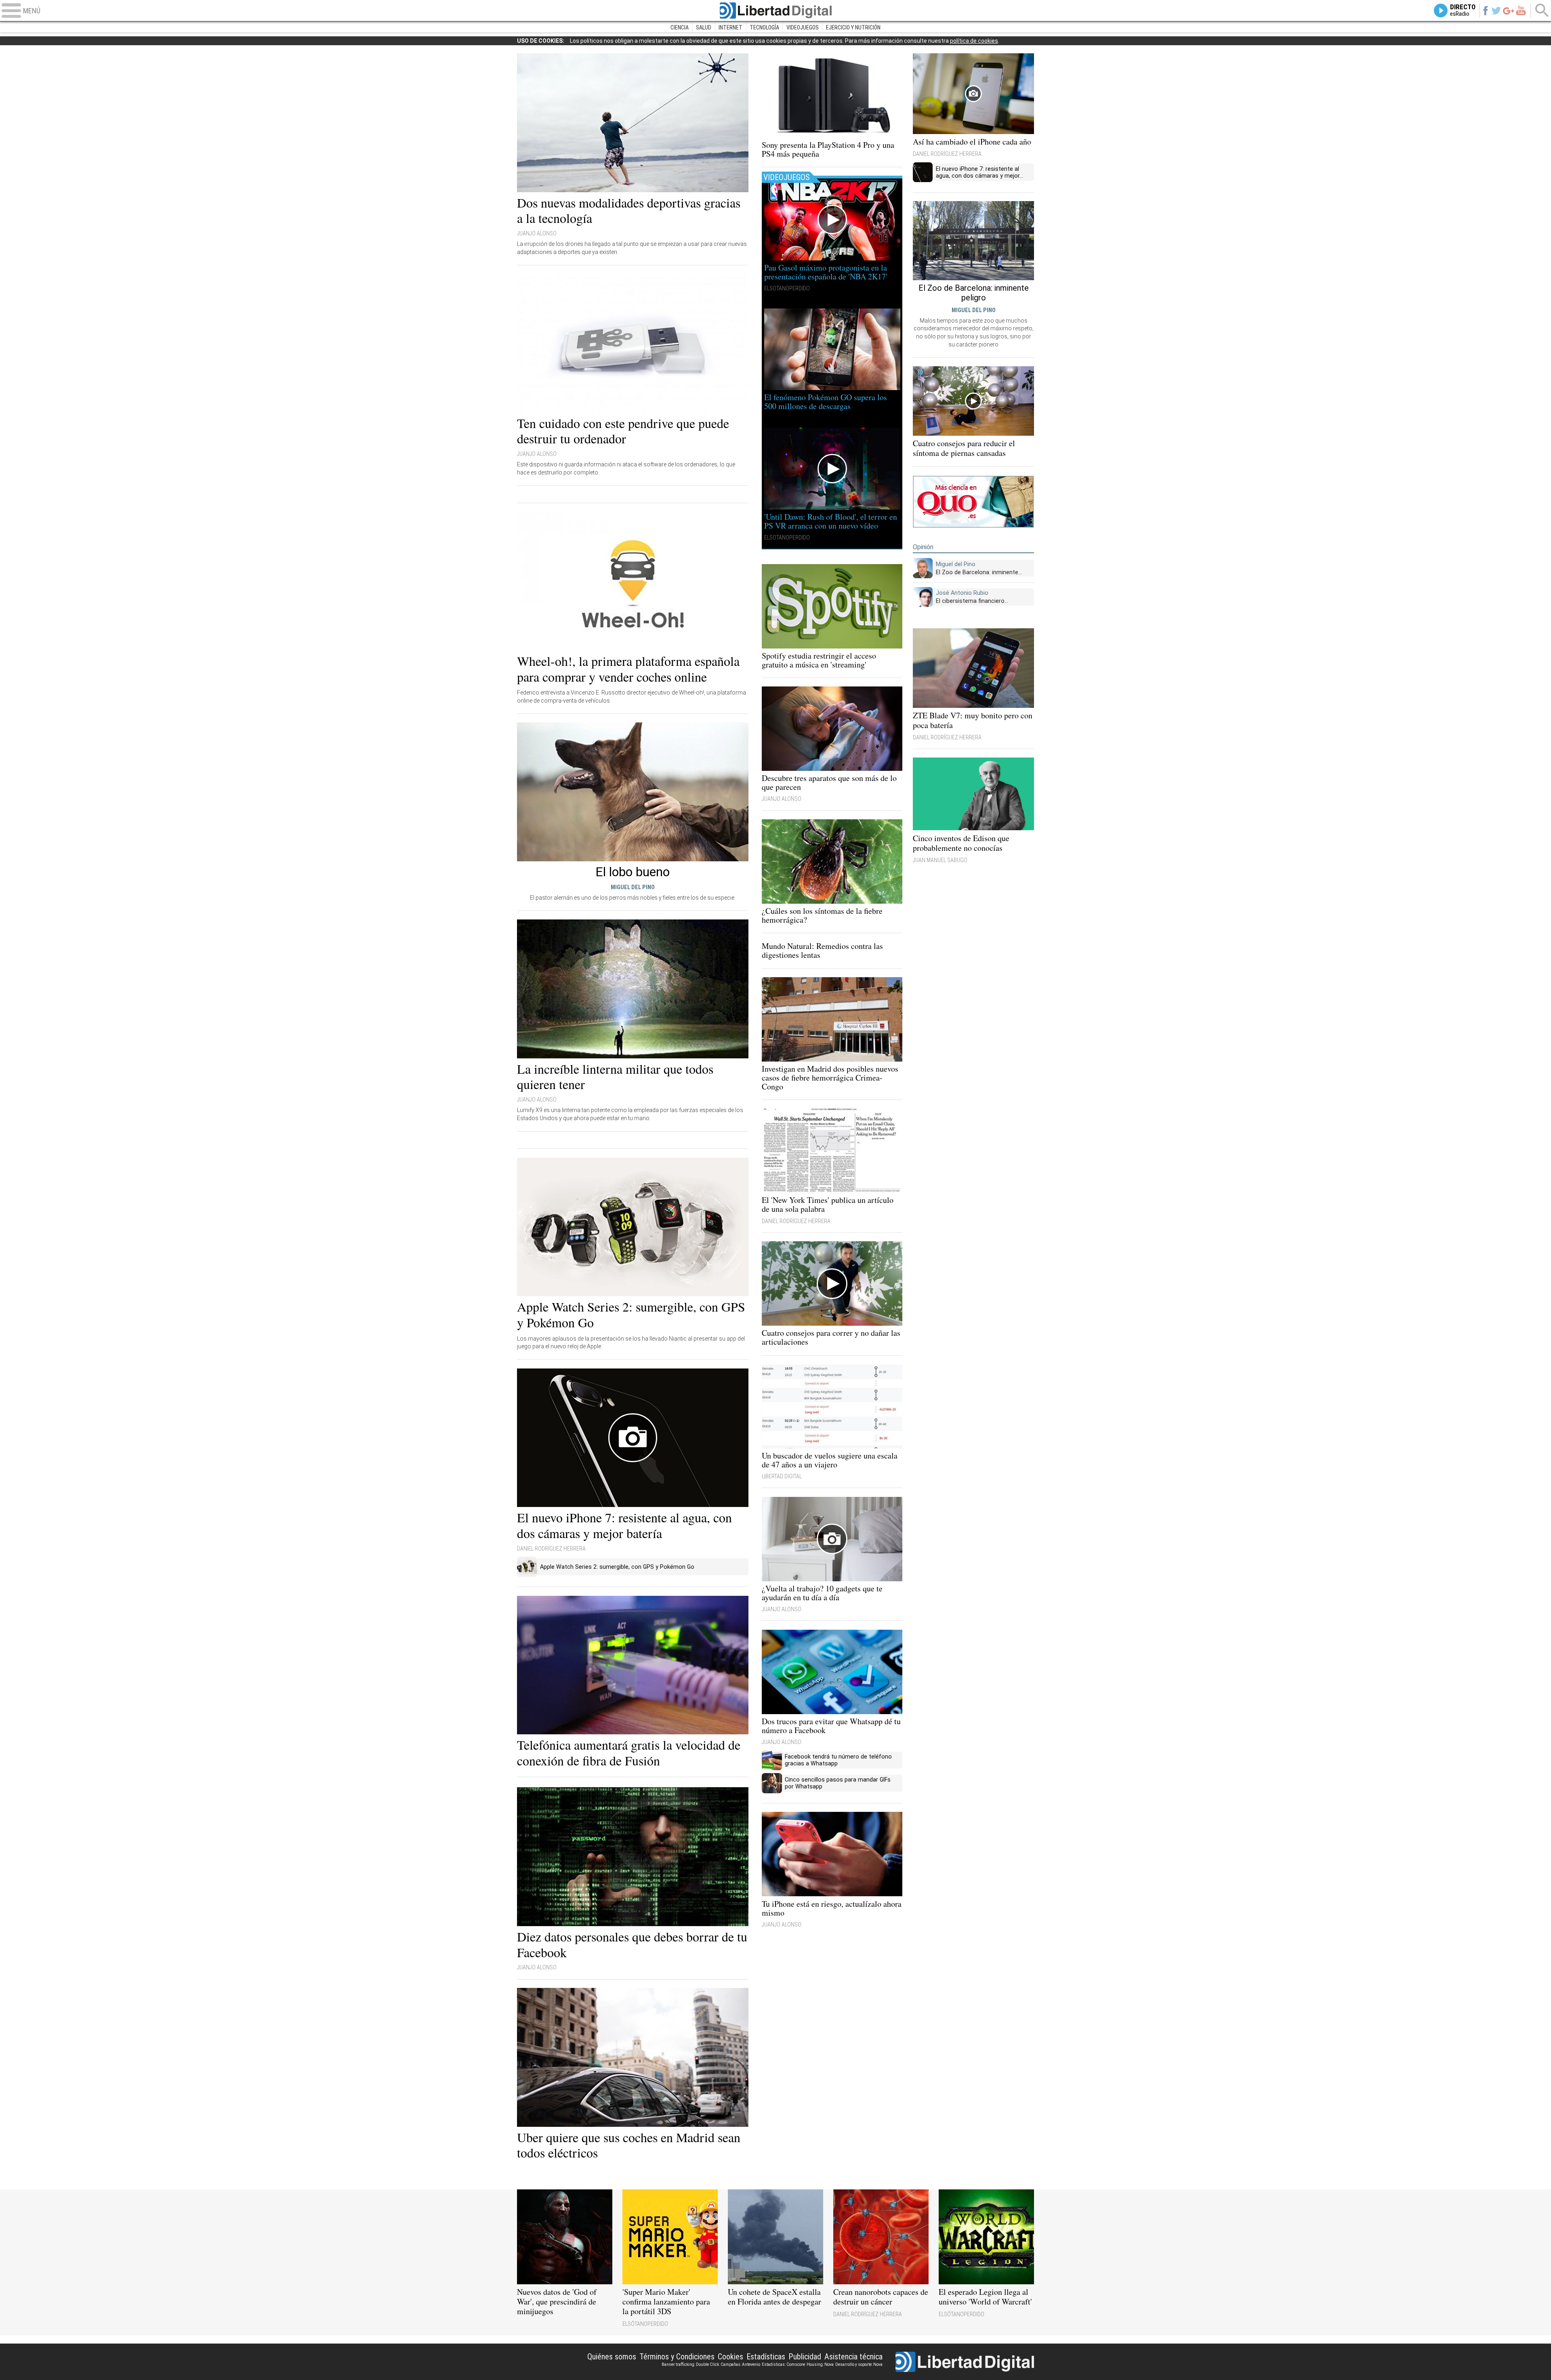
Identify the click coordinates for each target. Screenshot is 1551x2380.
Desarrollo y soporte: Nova (859, 2364)
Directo (1463, 10)
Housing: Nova (820, 2364)
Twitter (1496, 10)
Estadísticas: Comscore (783, 2364)
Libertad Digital (775, 10)
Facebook (1485, 10)
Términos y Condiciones (677, 2357)
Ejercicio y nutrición (853, 27)
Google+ (1508, 10)
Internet (730, 27)
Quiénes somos (612, 2357)
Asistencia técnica (853, 2357)
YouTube (1521, 10)
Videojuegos (803, 27)
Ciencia (680, 27)
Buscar (1542, 10)
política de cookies (974, 41)
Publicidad (805, 2357)
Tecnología (764, 27)
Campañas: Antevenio (740, 2364)
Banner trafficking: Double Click (690, 2364)
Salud (704, 27)
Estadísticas (766, 2357)
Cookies (730, 2357)
